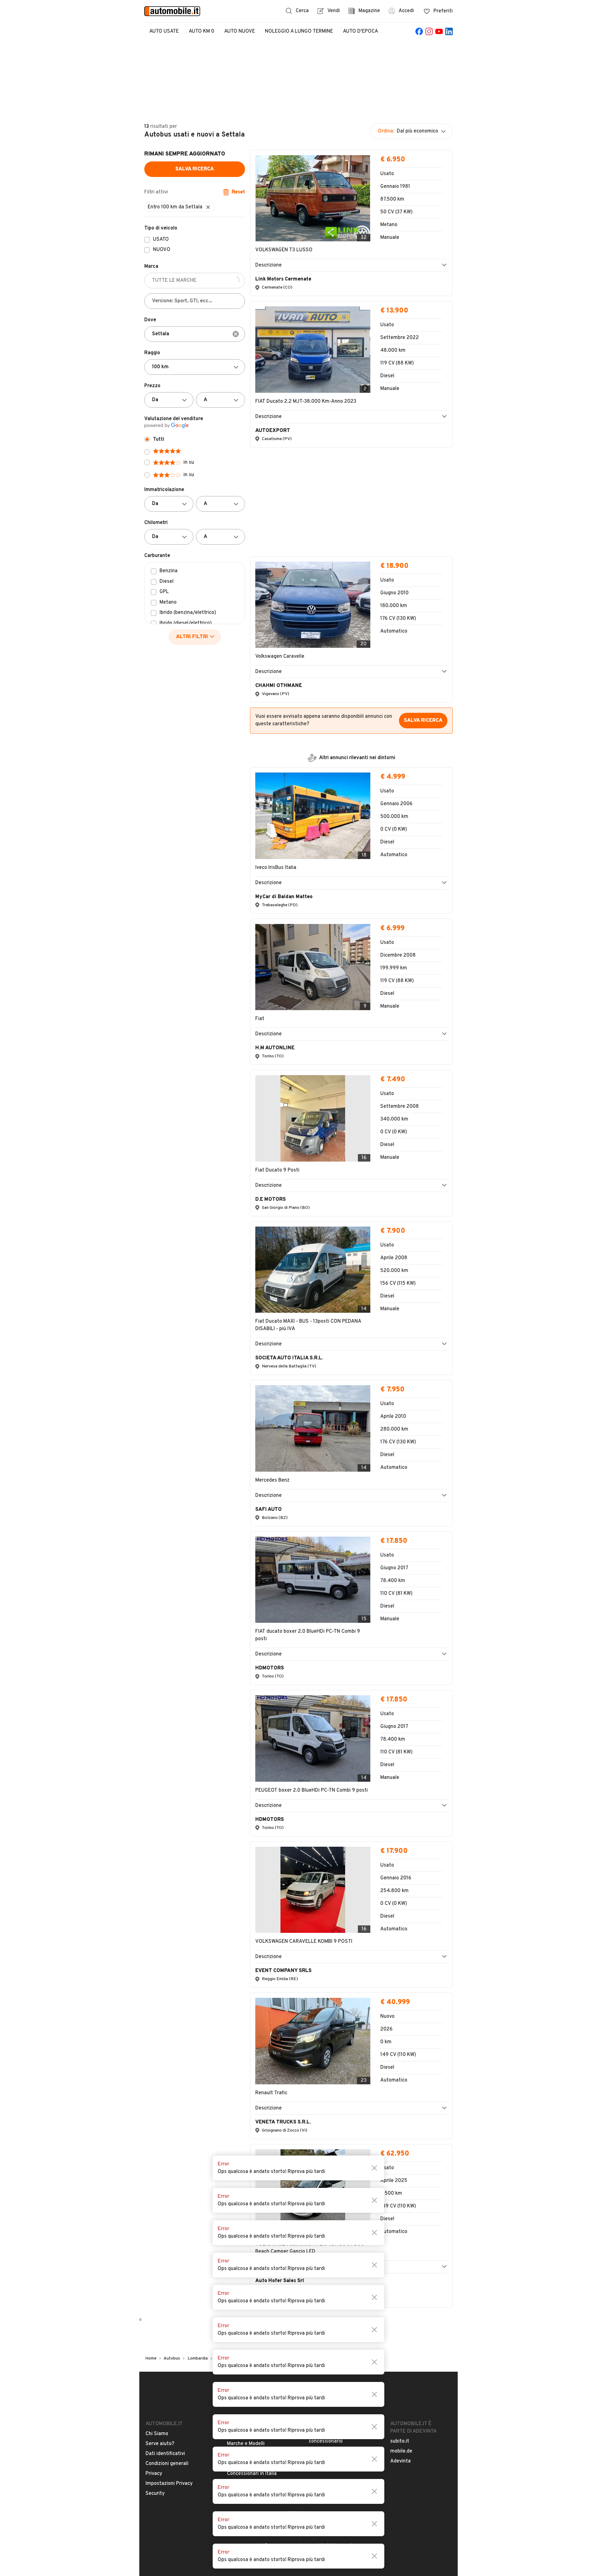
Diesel (167, 582)
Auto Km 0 (201, 31)
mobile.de (401, 2156)
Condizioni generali (167, 2169)
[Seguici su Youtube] (439, 31)
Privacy (154, 2179)
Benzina (169, 571)
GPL (164, 592)
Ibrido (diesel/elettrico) (186, 624)
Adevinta (400, 2166)
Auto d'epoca (361, 31)
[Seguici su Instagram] (429, 31)
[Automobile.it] (172, 11)
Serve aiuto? (160, 2149)
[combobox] (195, 334)
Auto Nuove (240, 31)
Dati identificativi (165, 2159)
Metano (168, 603)
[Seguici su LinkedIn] (449, 31)
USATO (161, 240)
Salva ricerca (195, 169)
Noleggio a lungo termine (299, 31)
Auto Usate (164, 31)
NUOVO (162, 250)
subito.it (400, 2146)
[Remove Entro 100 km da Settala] (208, 207)
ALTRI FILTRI (192, 637)
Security (155, 2198)
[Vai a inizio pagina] (298, 2103)
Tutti (159, 439)
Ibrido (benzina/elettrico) (188, 613)
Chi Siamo (157, 2139)
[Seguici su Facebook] (419, 31)
